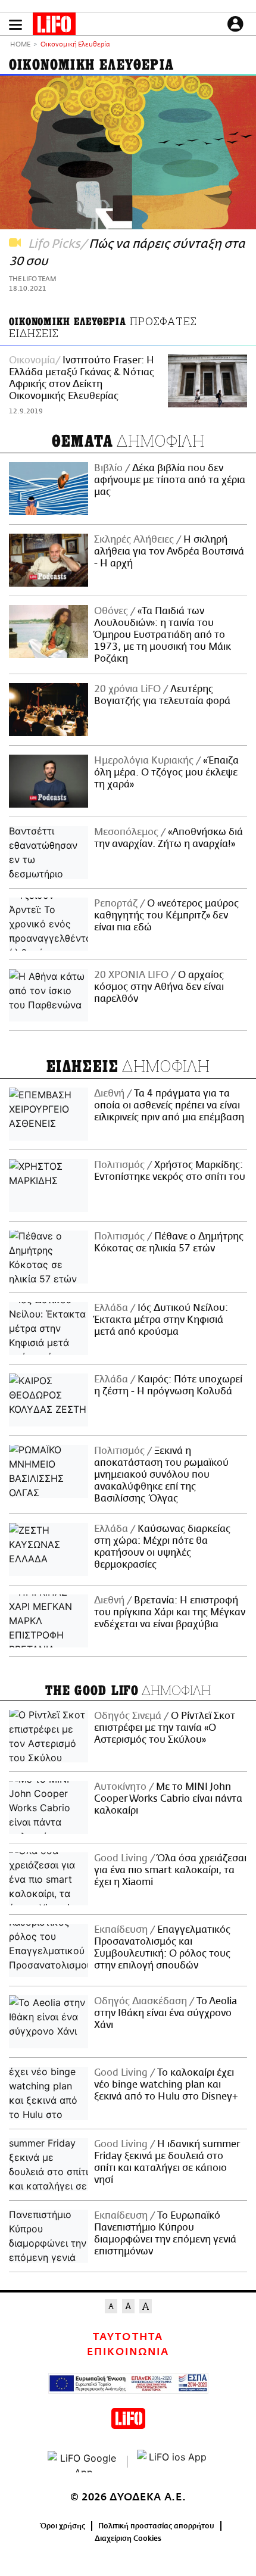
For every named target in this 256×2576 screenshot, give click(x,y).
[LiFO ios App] (173, 2462)
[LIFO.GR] (54, 26)
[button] (15, 25)
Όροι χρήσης (63, 2526)
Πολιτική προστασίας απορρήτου (156, 2526)
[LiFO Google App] (83, 2462)
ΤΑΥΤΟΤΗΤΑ (128, 2337)
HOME (20, 45)
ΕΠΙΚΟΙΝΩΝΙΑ (128, 2352)
